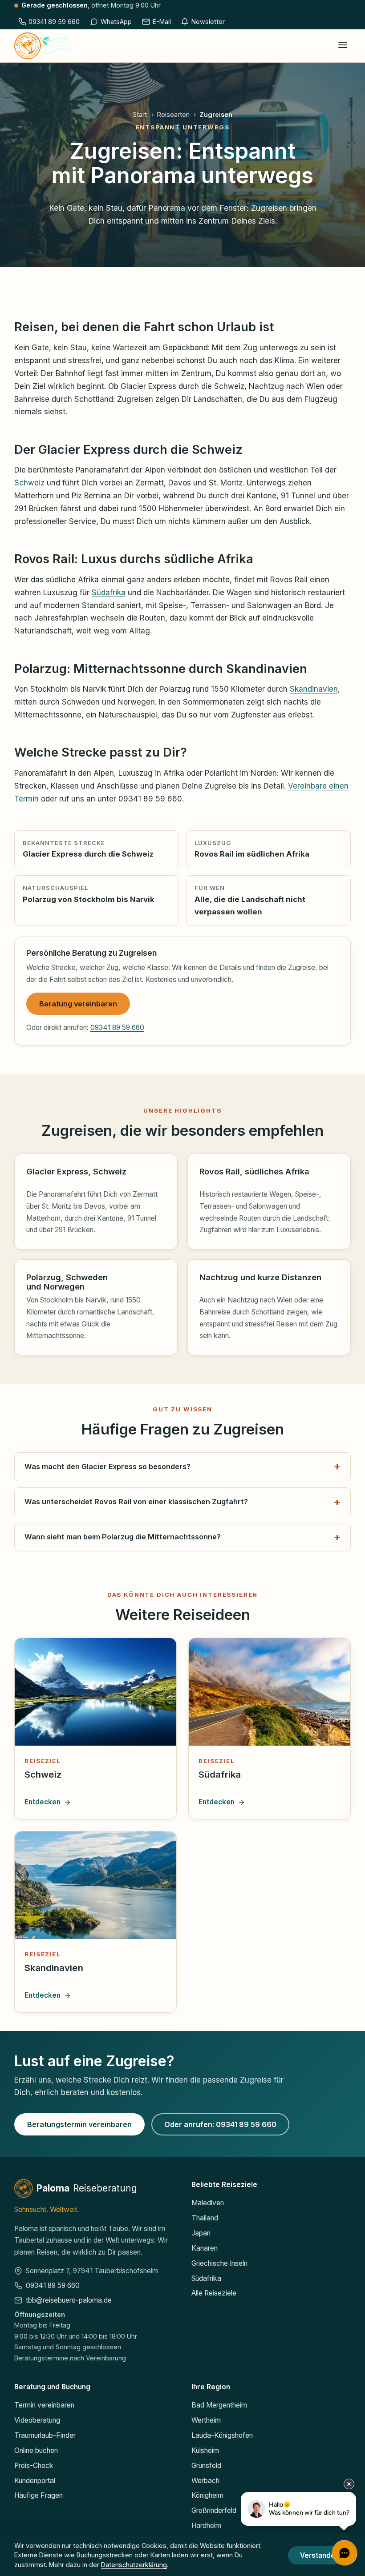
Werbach (205, 2481)
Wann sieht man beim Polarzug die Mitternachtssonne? (123, 1537)
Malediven (208, 2203)
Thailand (205, 2218)
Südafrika (109, 593)
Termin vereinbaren (44, 2405)
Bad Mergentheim (219, 2405)
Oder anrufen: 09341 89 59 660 (220, 2124)
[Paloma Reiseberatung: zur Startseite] (43, 46)
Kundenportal (35, 2481)
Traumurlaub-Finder (45, 2435)
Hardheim (206, 2526)
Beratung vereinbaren (78, 1004)
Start (140, 114)
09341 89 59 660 (117, 1028)
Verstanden (320, 2555)
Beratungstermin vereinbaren (79, 2124)
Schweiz (29, 483)
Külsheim (205, 2450)
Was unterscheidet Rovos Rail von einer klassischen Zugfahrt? (136, 1502)
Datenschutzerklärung (134, 2565)
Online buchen (36, 2450)
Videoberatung (37, 2420)
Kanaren (205, 2248)
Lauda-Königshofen (222, 2435)
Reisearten (173, 114)
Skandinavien (314, 689)
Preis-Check (34, 2466)
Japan (201, 2233)
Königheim (207, 2495)
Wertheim (206, 2420)
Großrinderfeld (214, 2510)
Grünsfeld (206, 2466)
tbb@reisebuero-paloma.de (69, 2300)
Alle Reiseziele (214, 2293)
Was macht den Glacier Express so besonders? (107, 1466)
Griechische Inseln (219, 2263)
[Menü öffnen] (343, 46)
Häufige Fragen (39, 2495)
